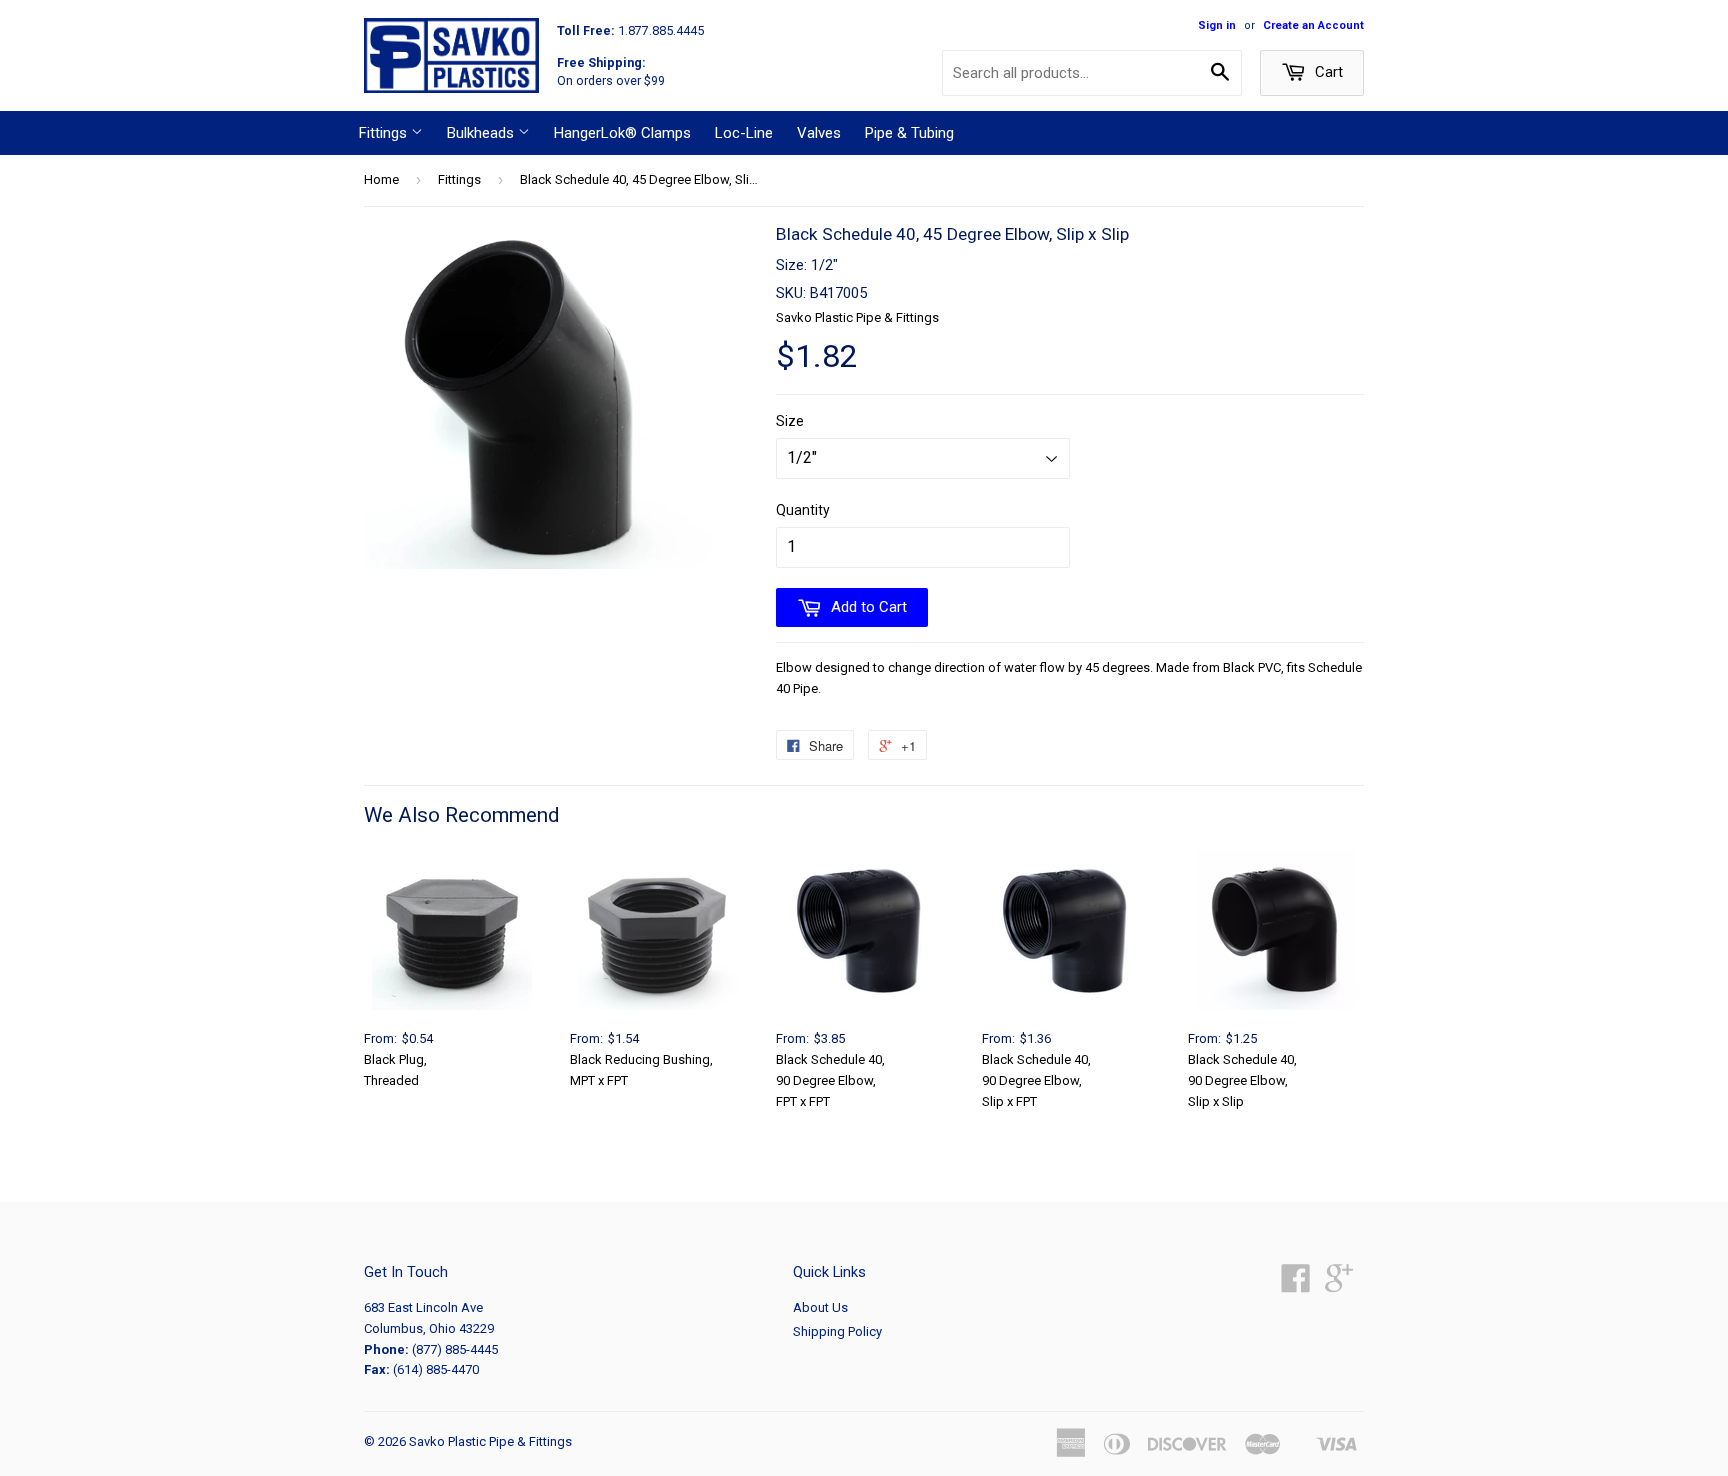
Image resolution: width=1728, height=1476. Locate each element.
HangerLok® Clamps (622, 133)
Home (381, 179)
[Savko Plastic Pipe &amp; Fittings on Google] (1339, 1285)
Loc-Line (744, 133)
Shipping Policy (837, 1331)
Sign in (1217, 25)
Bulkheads (482, 133)
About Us (820, 1307)
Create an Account (1313, 25)
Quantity (803, 510)
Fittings (385, 133)
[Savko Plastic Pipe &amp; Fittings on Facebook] (1296, 1285)
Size (790, 421)
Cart (1327, 72)
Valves (819, 133)
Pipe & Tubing (909, 133)
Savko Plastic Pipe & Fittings (490, 1441)
